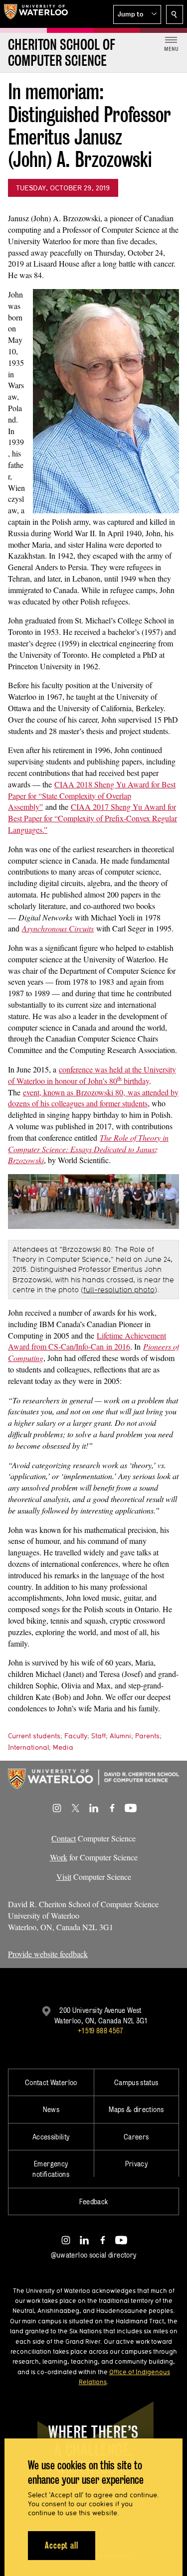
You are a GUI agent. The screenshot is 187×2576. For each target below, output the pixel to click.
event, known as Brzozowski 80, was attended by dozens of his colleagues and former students (93, 1098)
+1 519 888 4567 (100, 2031)
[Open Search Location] (175, 14)
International (28, 1747)
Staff (98, 1736)
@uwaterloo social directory (94, 2255)
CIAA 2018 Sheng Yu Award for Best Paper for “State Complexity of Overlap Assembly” (92, 796)
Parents (147, 1736)
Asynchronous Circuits (58, 928)
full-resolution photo (119, 1290)
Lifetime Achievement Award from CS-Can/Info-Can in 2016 (87, 1341)
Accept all (62, 2545)
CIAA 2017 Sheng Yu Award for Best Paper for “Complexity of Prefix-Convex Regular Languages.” (93, 818)
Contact (64, 1838)
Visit (64, 1877)
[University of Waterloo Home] (36, 14)
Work (59, 1857)
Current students (34, 1736)
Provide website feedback (48, 1954)
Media (63, 1747)
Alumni (120, 1736)
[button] (137, 14)
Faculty (76, 1736)
